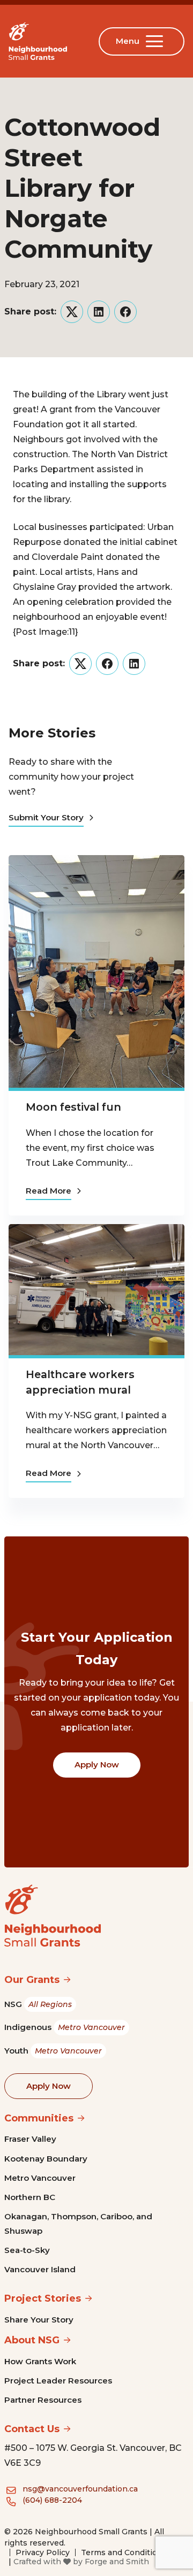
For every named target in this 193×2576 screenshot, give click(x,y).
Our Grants (32, 1980)
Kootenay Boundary (46, 2159)
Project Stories (43, 2298)
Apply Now (97, 1764)
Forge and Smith (117, 2562)
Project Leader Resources (58, 2381)
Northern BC (30, 2197)
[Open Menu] (157, 41)
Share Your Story (39, 2320)
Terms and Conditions (124, 2552)
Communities (39, 2118)
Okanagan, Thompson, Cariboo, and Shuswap (78, 2223)
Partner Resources (43, 2400)
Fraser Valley (30, 2139)
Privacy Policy (43, 2552)
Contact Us (32, 2429)
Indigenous (65, 2027)
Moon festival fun (73, 1107)
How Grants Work (40, 2361)
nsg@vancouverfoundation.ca (80, 2489)
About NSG (32, 2340)
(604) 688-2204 (52, 2500)
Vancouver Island (40, 2269)
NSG (38, 2004)
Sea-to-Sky (27, 2250)
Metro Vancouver (40, 2178)
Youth (53, 2051)
